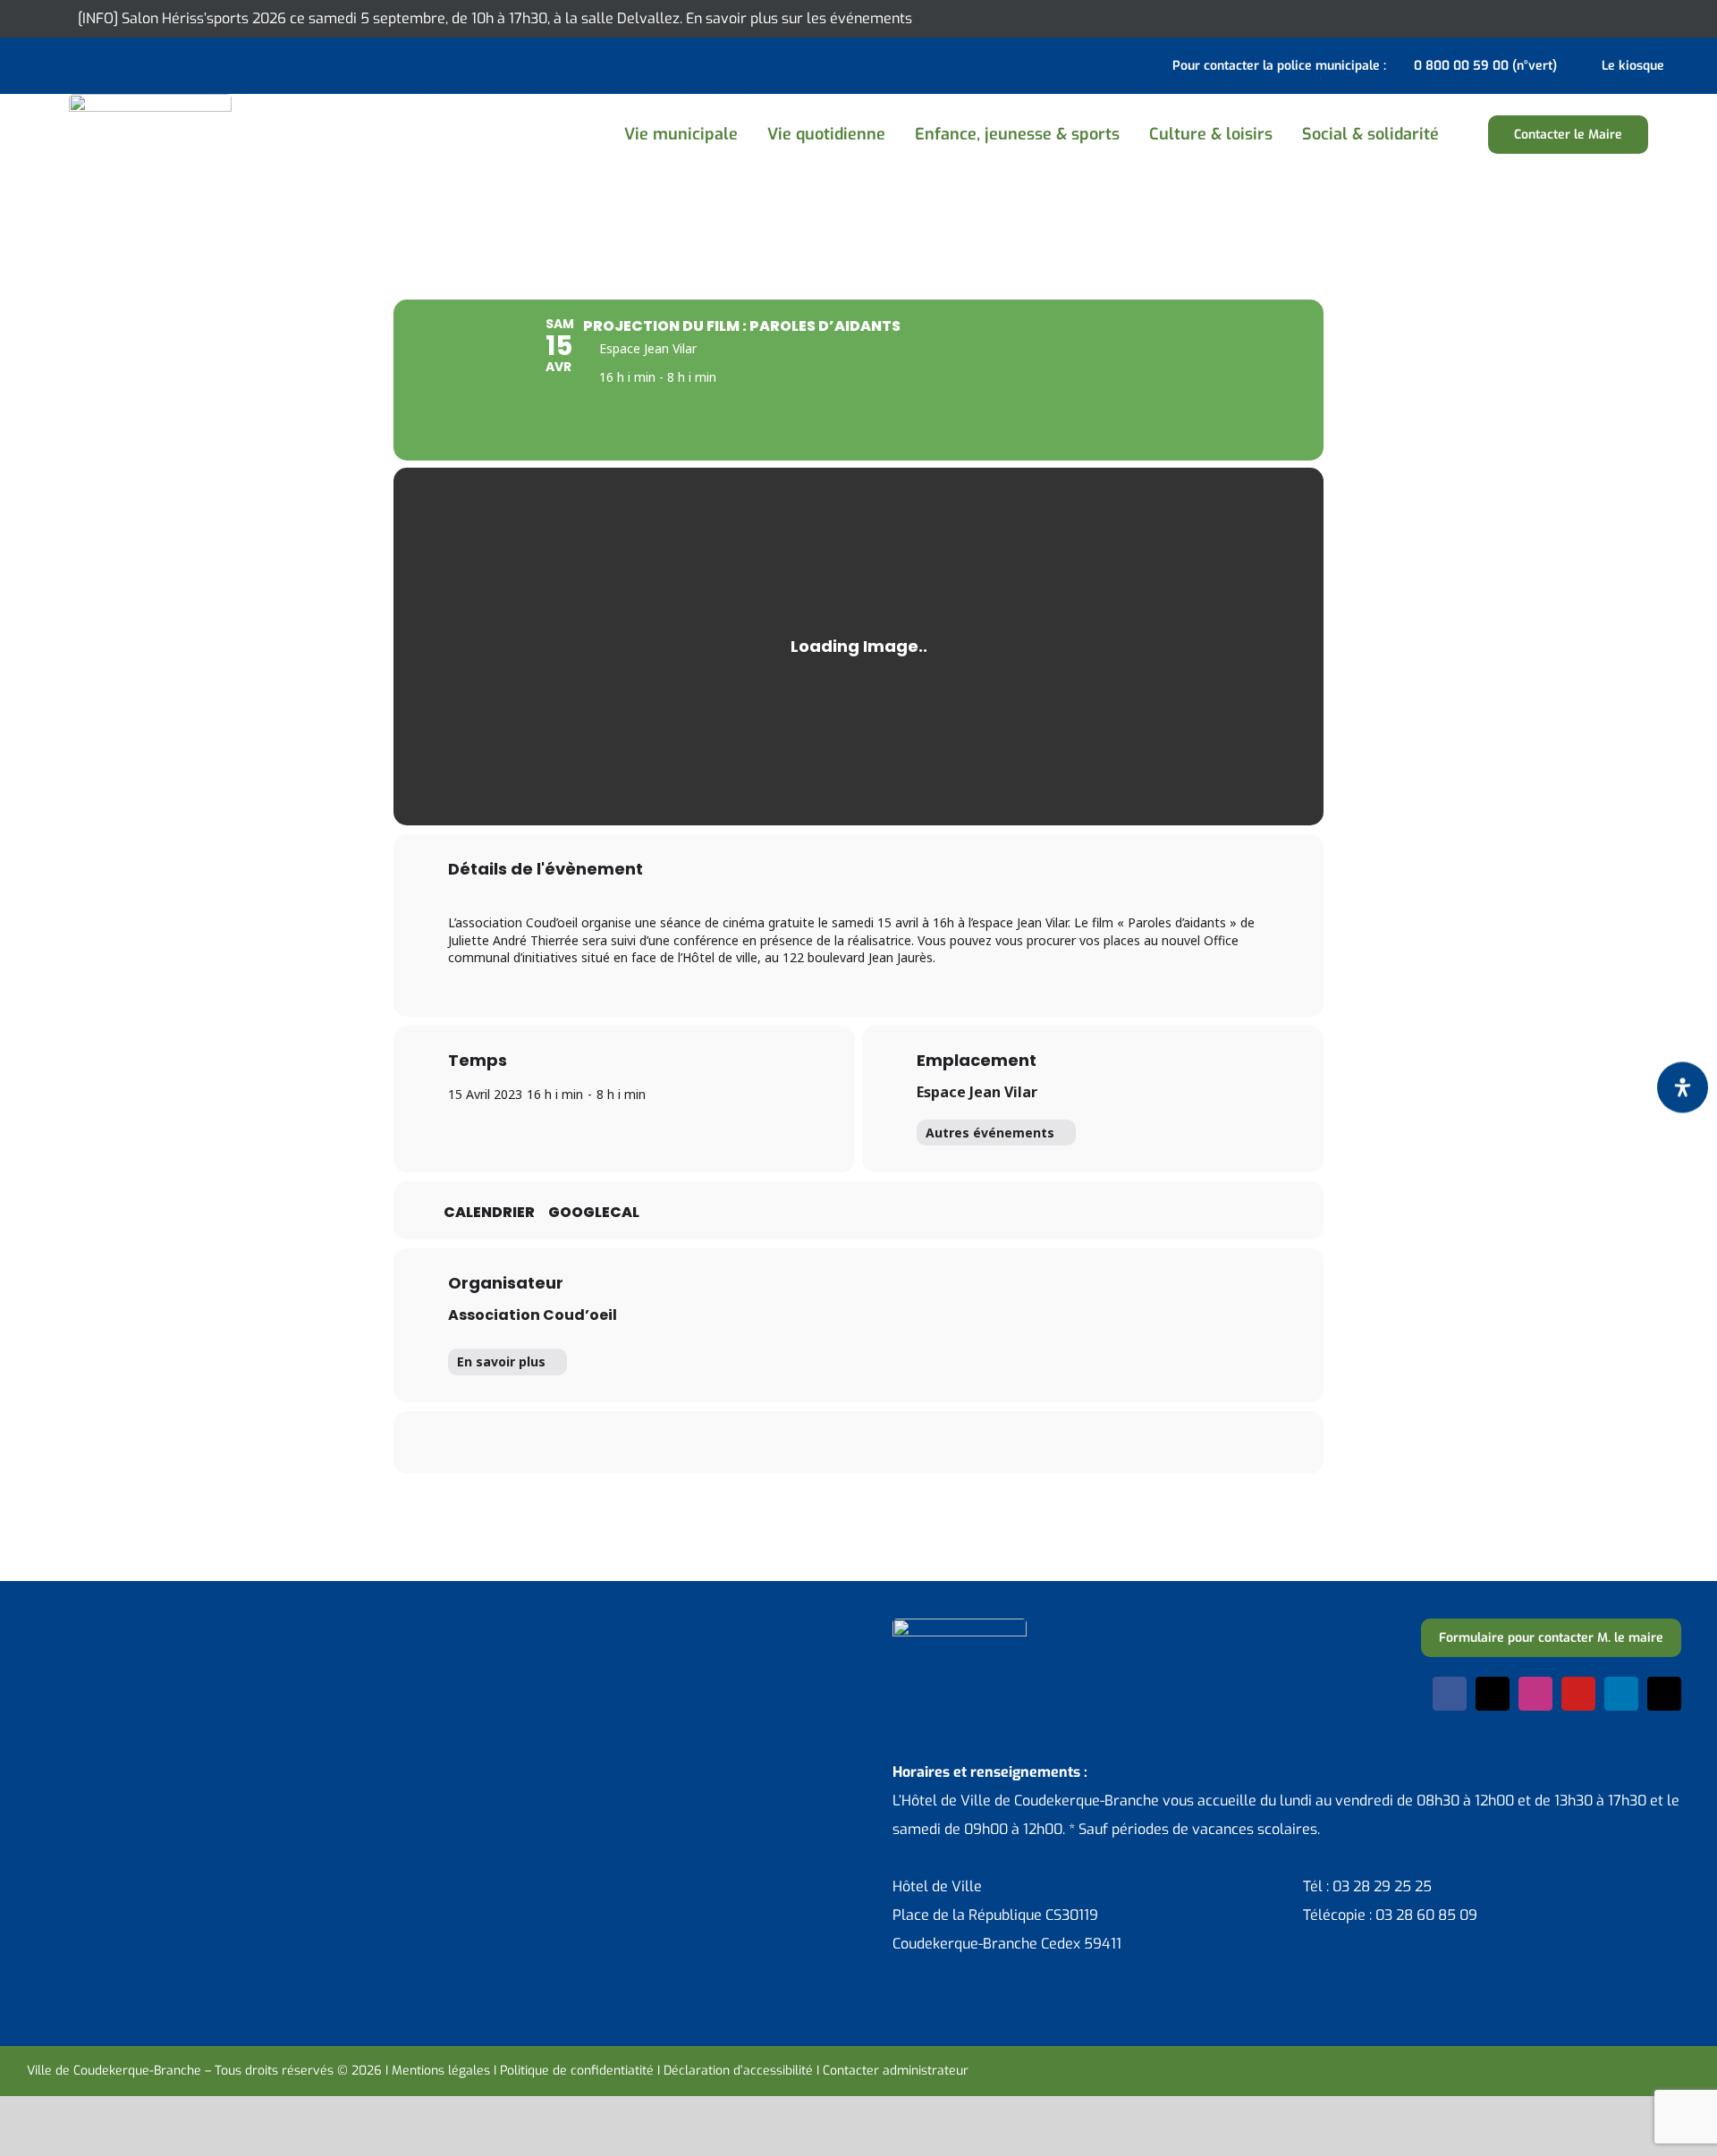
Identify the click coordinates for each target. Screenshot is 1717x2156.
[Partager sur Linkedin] (836, 1442)
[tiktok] (1664, 1694)
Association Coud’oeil (533, 1315)
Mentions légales (441, 2071)
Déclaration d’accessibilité (738, 2071)
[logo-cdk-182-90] (150, 101)
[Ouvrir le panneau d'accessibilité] (1683, 1087)
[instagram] (1535, 1694)
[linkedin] (1621, 1694)
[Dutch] (38, 63)
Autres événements (990, 1133)
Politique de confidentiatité (577, 2071)
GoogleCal (594, 1213)
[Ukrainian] (107, 63)
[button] (1474, 135)
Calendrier (489, 1213)
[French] (84, 63)
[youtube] (1578, 1694)
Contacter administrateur (896, 2071)
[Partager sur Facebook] (747, 1442)
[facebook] (1450, 1694)
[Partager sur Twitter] (791, 1442)
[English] (61, 63)
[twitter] (1493, 1694)
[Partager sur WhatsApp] (881, 1442)
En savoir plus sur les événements (799, 18)
